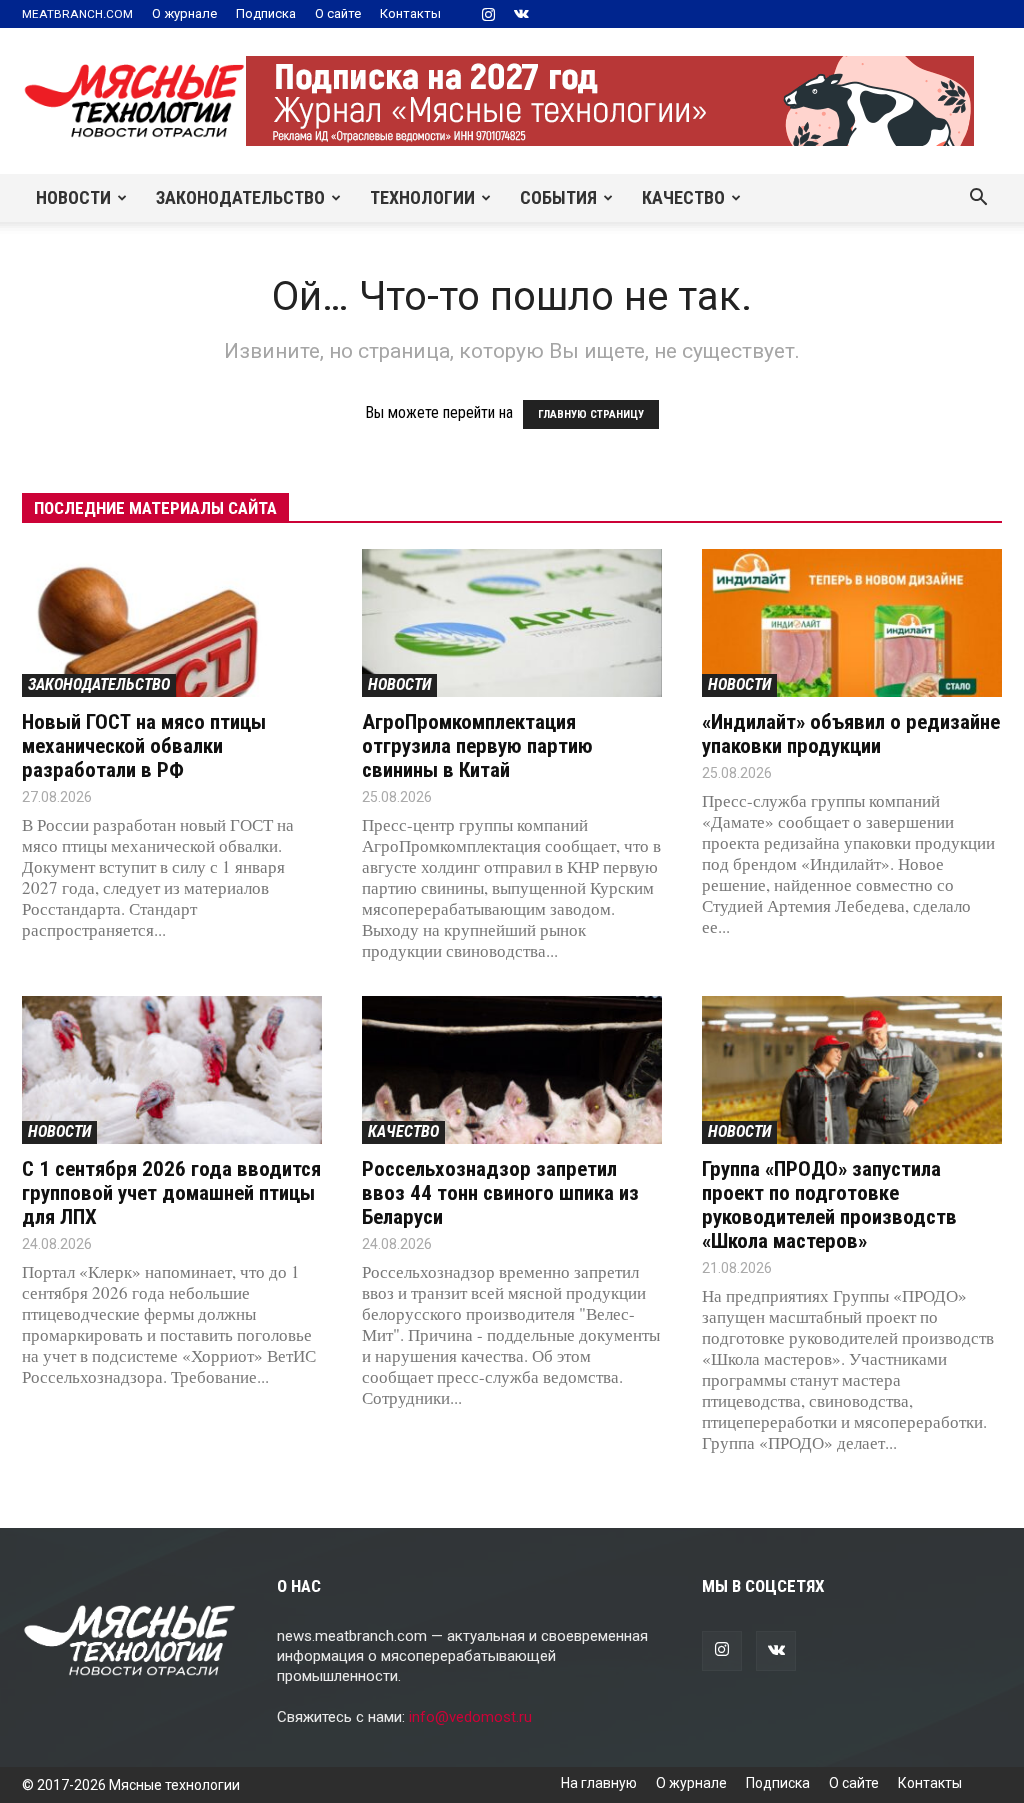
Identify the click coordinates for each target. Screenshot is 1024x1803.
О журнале (184, 13)
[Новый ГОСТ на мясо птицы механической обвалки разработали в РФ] (172, 623)
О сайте (338, 13)
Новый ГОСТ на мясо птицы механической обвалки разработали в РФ (144, 746)
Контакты (410, 13)
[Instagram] (488, 14)
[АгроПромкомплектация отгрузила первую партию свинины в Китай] (512, 623)
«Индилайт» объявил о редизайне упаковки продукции (851, 734)
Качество (683, 197)
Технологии (422, 197)
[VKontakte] (521, 14)
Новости (73, 197)
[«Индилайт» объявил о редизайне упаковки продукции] (852, 623)
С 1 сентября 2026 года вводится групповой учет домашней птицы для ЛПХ (171, 1193)
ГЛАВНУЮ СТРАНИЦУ (591, 414)
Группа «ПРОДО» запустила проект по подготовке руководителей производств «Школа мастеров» (829, 1205)
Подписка (266, 13)
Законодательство (240, 197)
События (558, 197)
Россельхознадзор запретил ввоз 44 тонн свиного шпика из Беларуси (500, 1193)
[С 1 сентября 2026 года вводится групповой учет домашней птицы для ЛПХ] (172, 1070)
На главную (599, 1783)
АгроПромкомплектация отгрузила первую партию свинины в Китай (477, 746)
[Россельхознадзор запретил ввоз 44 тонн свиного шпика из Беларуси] (512, 1070)
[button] (978, 199)
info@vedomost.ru (470, 1717)
